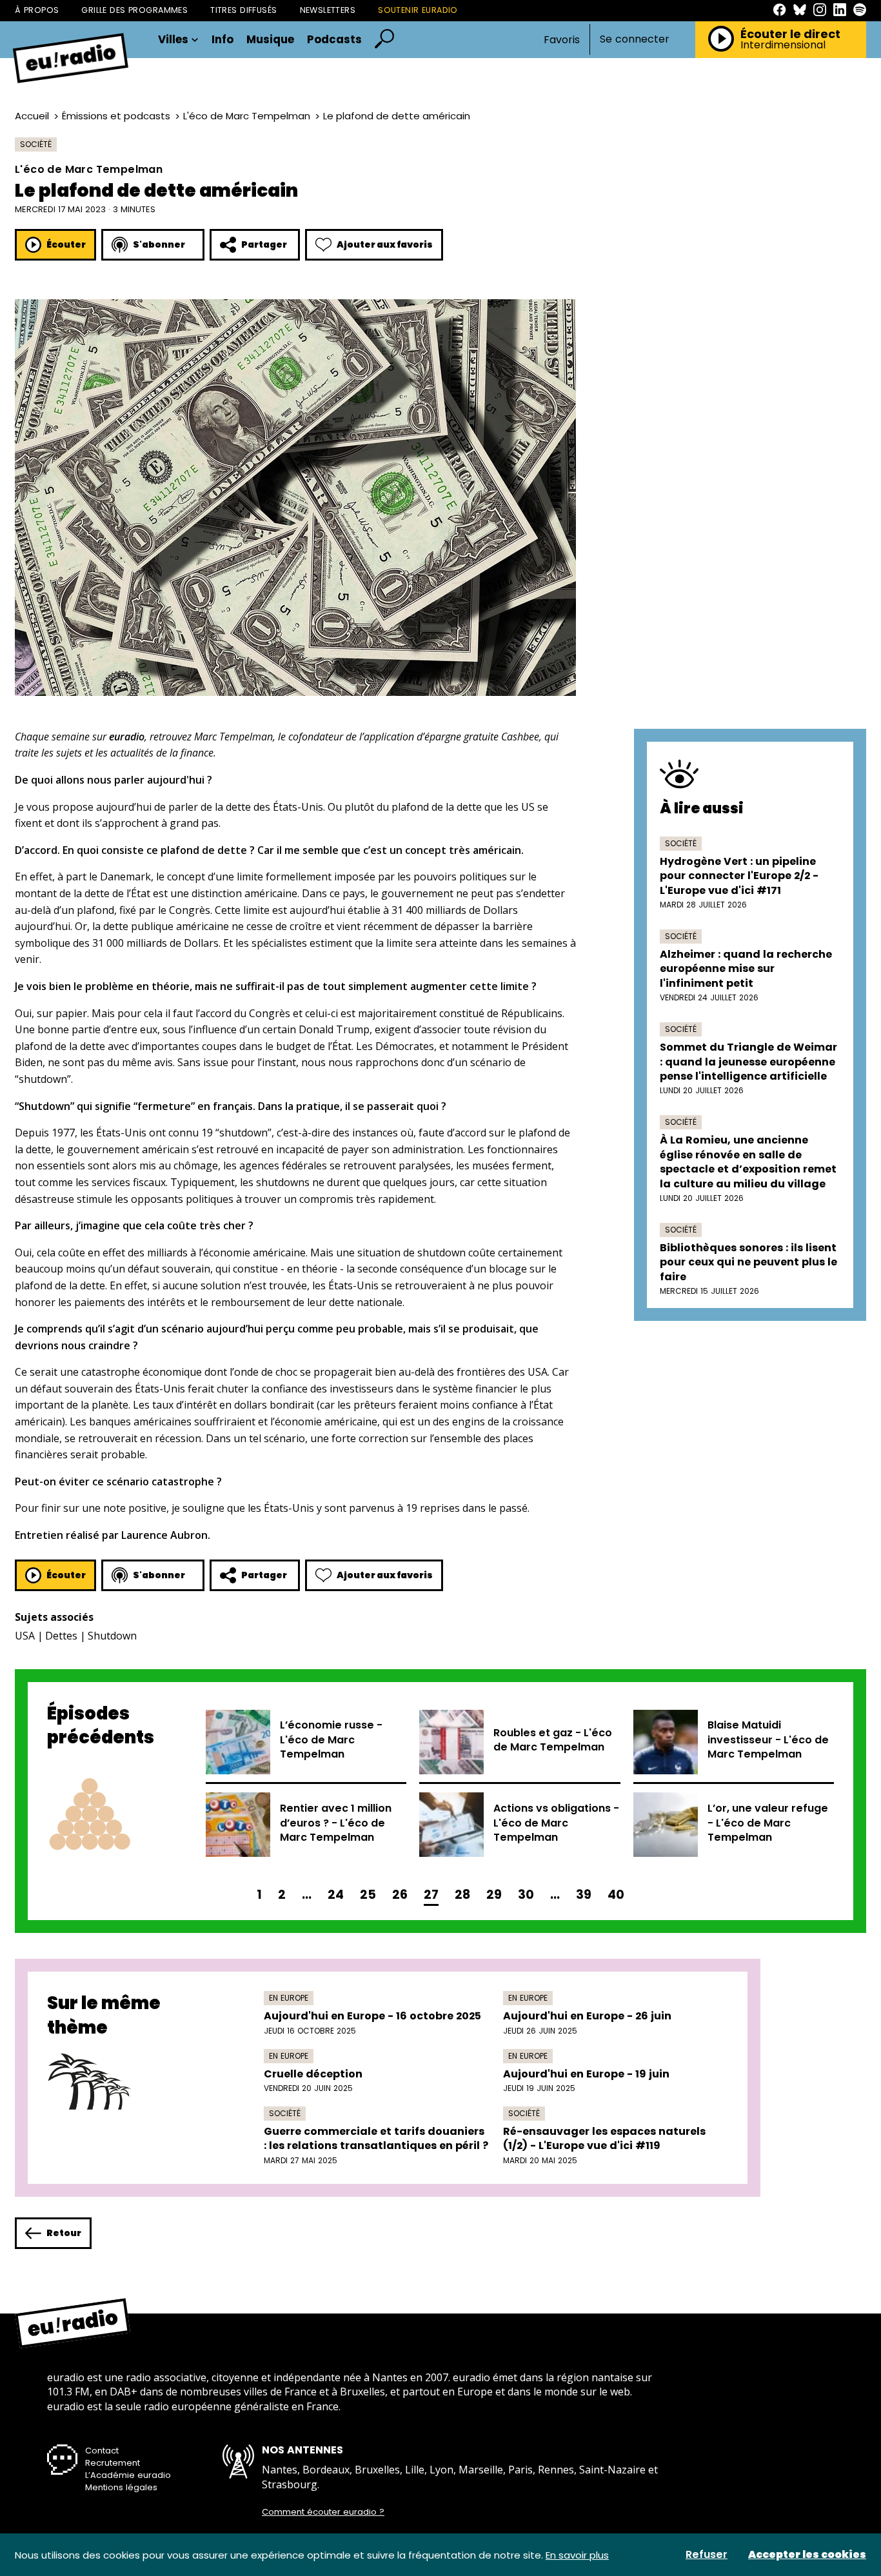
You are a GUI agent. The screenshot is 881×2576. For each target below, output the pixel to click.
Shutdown (112, 1636)
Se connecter (635, 39)
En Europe (289, 1998)
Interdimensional (783, 45)
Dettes (61, 1636)
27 (431, 1895)
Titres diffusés (243, 10)
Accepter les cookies (807, 2555)
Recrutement (113, 2463)
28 (462, 1895)
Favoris (562, 40)
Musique (270, 40)
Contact (102, 2451)
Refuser (707, 2555)
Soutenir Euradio (418, 10)
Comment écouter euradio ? (323, 2512)
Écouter (66, 244)
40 (616, 1895)
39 (584, 1895)
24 (336, 1895)
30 (526, 1895)
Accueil (32, 116)
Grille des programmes (134, 10)
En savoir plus (577, 2555)
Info (223, 40)
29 (494, 1895)
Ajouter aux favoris (385, 244)
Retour (64, 2233)
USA (25, 1636)
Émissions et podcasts (116, 116)
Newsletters (328, 10)
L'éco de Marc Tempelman (247, 116)
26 (400, 1895)
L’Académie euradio (128, 2475)
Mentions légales (121, 2487)
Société (36, 144)
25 (368, 1895)
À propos (37, 10)
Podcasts (334, 40)
